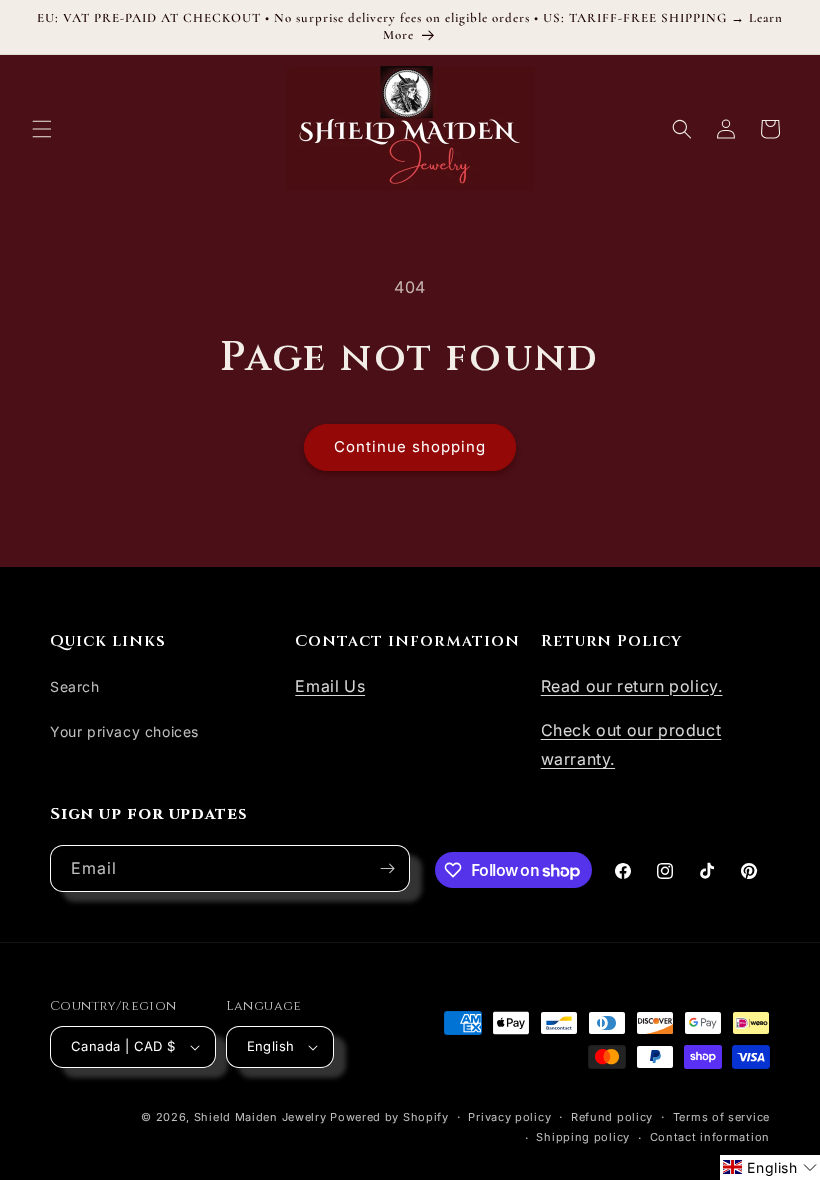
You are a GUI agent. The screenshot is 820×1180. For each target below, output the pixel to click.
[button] (42, 129)
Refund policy (612, 1117)
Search (75, 686)
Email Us (330, 686)
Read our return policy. (632, 686)
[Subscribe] (387, 868)
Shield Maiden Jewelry (260, 1117)
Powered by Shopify (389, 1117)
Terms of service (721, 1117)
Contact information (710, 1137)
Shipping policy (583, 1137)
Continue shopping (410, 446)
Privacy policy (509, 1117)
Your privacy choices (124, 731)
